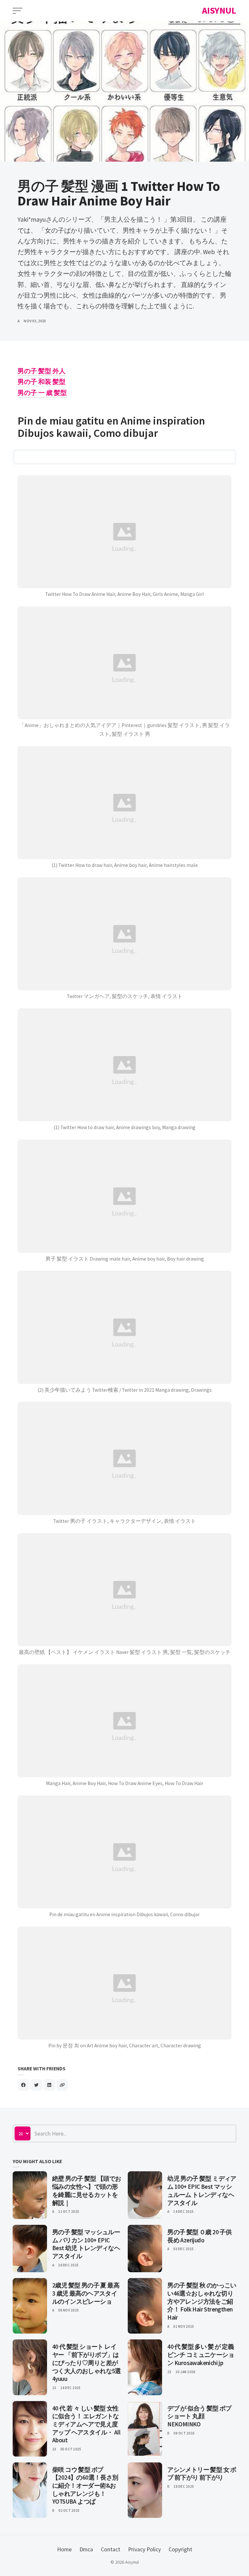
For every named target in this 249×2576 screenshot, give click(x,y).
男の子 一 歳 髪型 (42, 393)
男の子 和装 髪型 (41, 382)
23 (54, 2388)
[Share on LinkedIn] (49, 2085)
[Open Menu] (18, 11)
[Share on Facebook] (23, 2085)
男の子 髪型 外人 (41, 371)
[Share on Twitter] (36, 2085)
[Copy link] (62, 2085)
